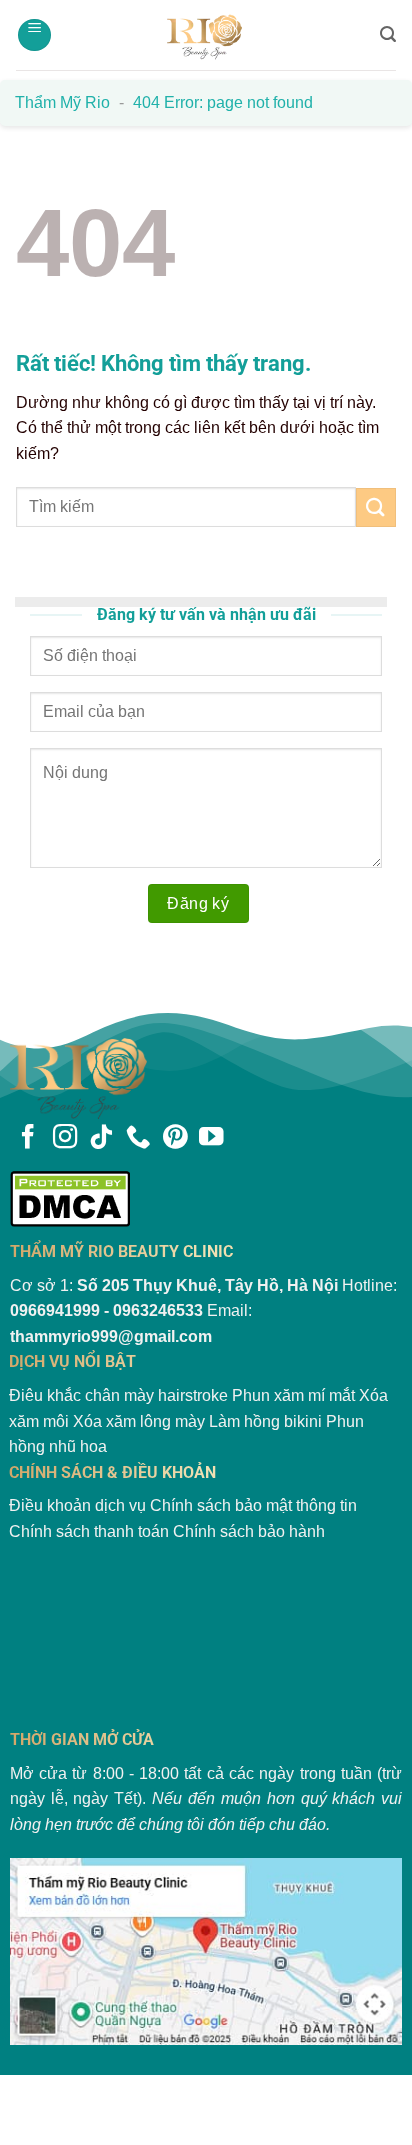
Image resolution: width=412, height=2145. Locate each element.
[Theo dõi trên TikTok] (101, 1138)
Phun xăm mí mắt (293, 1395)
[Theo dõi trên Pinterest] (175, 1138)
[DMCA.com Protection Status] (206, 1198)
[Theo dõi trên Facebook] (28, 1138)
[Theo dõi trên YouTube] (211, 1138)
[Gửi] (376, 507)
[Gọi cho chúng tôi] (138, 1138)
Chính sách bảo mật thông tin (253, 1505)
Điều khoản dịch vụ (77, 1505)
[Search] (388, 34)
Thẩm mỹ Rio (62, 102)
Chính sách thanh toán (89, 1531)
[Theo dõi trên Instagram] (65, 1138)
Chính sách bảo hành (249, 1531)
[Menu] (34, 35)
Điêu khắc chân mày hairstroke (118, 1395)
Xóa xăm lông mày (139, 1421)
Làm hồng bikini (265, 1421)
